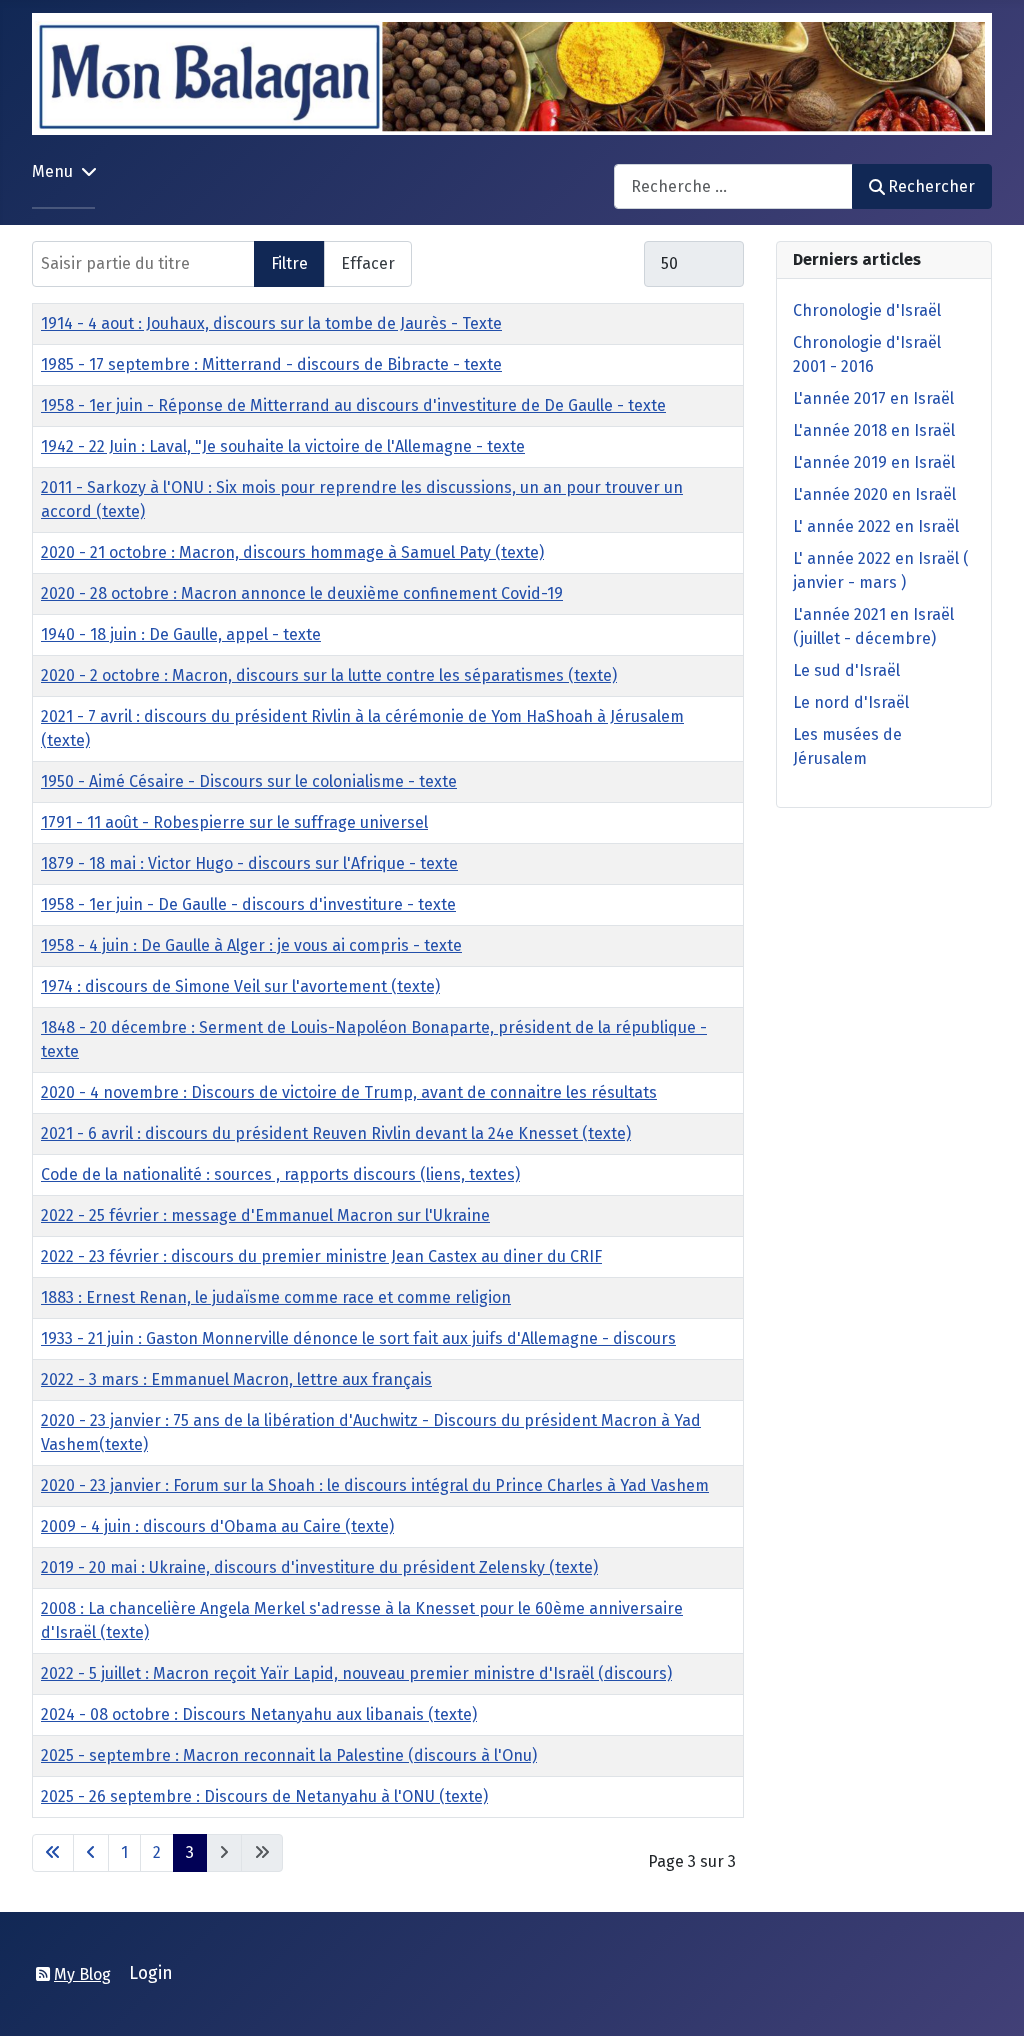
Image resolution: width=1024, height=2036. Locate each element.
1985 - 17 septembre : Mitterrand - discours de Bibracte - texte (271, 364)
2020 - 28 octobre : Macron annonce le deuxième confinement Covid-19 (302, 593)
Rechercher (931, 186)
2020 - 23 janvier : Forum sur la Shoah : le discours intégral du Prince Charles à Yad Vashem (375, 1485)
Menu (52, 171)
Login (151, 1973)
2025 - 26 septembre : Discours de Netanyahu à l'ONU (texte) (264, 1796)
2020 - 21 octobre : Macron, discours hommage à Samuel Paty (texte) (292, 552)
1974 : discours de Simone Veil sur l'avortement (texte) (240, 986)
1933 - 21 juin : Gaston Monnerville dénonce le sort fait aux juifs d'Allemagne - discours (358, 1338)
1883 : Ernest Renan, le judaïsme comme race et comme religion (276, 1297)
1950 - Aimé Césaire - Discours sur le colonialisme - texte (249, 781)
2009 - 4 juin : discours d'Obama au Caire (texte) (217, 1526)
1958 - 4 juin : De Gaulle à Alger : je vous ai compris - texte (251, 945)
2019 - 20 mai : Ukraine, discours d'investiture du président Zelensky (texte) (319, 1567)
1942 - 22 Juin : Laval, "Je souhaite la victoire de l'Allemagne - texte (283, 446)
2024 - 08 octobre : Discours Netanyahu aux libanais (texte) (259, 1714)
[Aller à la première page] (53, 1853)
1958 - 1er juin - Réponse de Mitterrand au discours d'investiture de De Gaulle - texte (353, 405)
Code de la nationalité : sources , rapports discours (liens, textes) (280, 1174)
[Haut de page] (989, 1999)
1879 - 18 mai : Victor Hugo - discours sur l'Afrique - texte (249, 863)
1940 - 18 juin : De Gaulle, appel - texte (181, 634)
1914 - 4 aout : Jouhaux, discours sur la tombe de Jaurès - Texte (271, 323)
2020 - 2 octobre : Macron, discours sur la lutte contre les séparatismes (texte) (329, 675)
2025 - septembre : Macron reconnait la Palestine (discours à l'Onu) (289, 1755)
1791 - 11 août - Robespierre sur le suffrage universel (234, 822)
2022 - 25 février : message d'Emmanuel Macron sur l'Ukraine (265, 1215)
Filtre (289, 263)
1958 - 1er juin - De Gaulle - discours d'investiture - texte (248, 904)
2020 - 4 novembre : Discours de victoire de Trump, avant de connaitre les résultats (349, 1092)
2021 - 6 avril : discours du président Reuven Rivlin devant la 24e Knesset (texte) (336, 1133)
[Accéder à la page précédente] (91, 1853)
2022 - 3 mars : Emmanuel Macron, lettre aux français (236, 1379)
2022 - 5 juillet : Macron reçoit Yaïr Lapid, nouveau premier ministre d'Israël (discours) (356, 1673)
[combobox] (733, 186)
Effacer (368, 263)
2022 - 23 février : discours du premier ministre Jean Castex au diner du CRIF (321, 1256)
